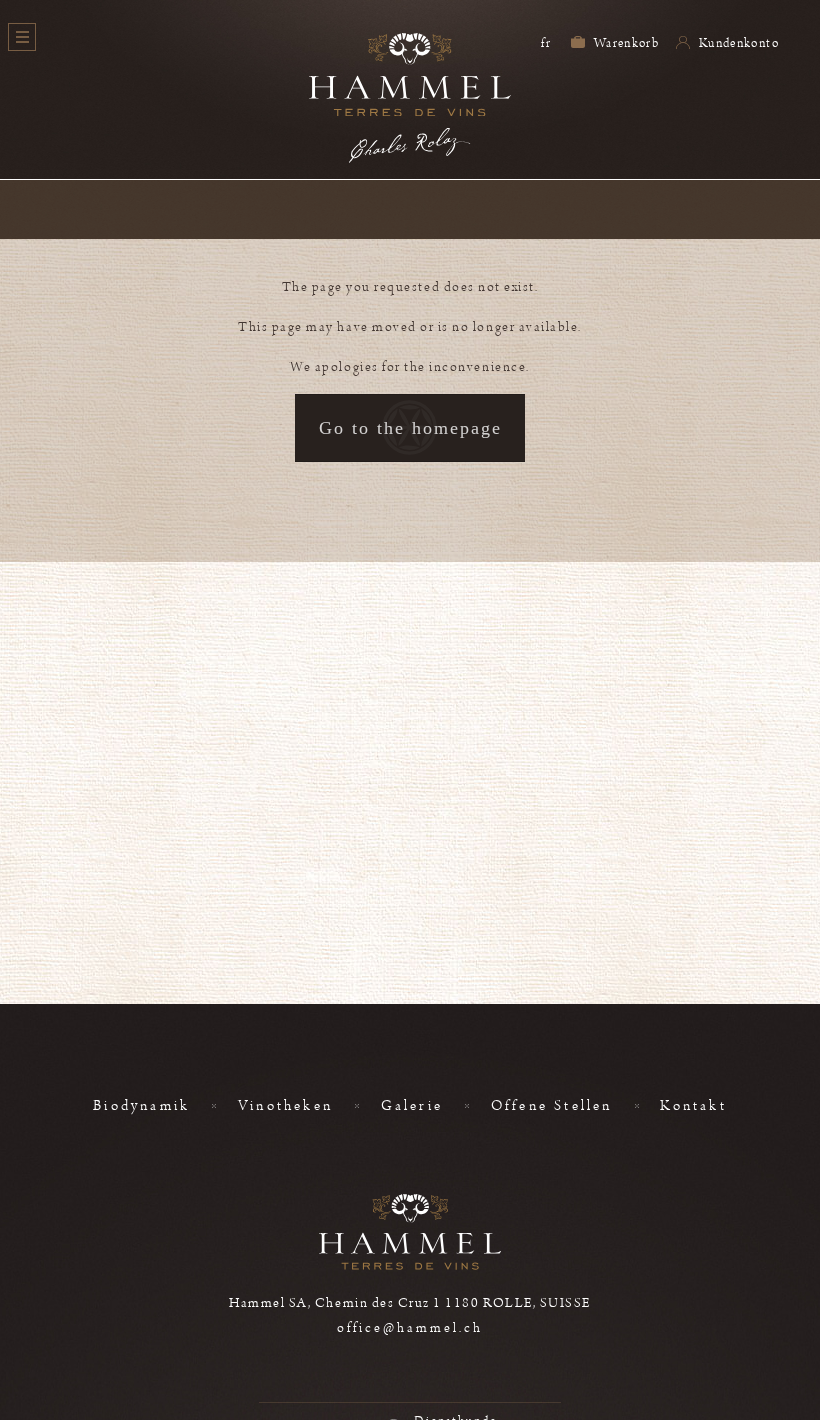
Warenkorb (625, 43)
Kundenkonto (737, 43)
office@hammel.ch (410, 1328)
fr (546, 43)
